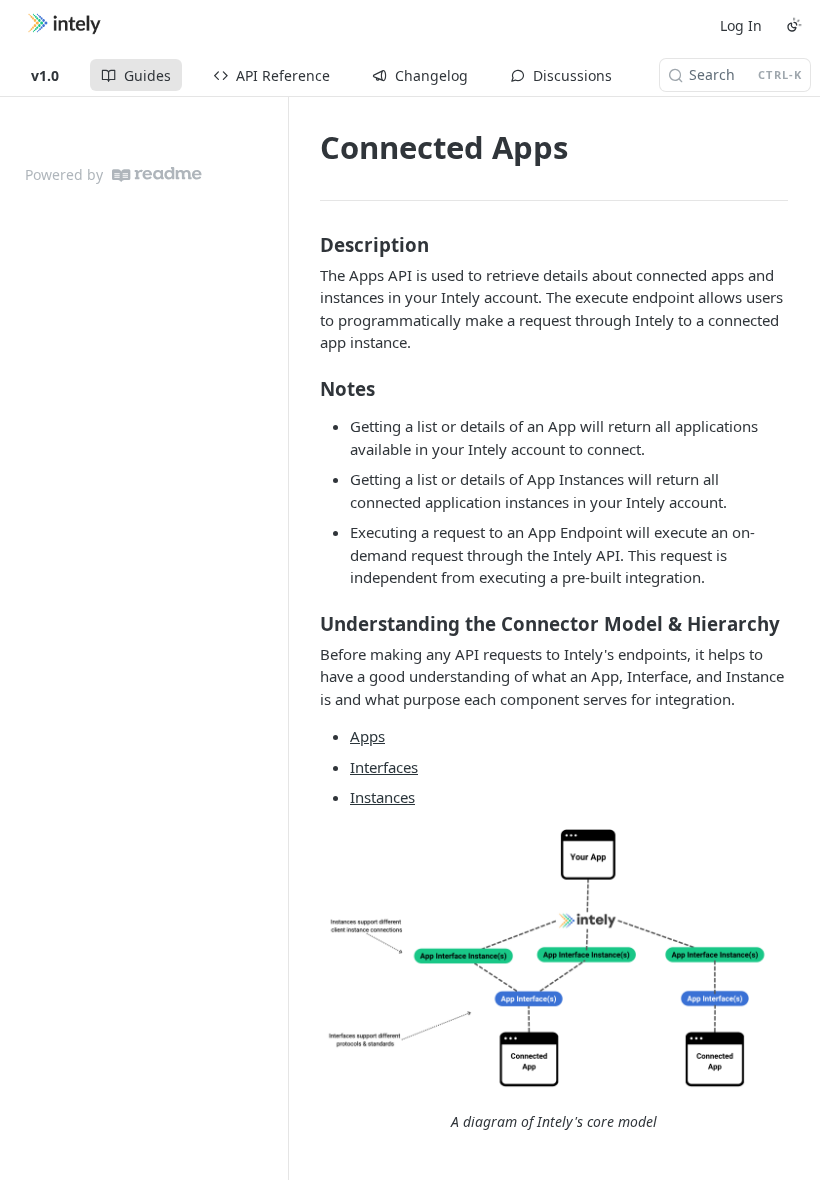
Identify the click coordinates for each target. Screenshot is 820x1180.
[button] (554, 960)
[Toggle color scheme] (794, 25)
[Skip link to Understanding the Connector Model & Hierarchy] (306, 623)
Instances (382, 797)
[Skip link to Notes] (306, 388)
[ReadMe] (157, 174)
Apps (367, 736)
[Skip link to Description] (306, 244)
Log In (741, 25)
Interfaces (384, 767)
